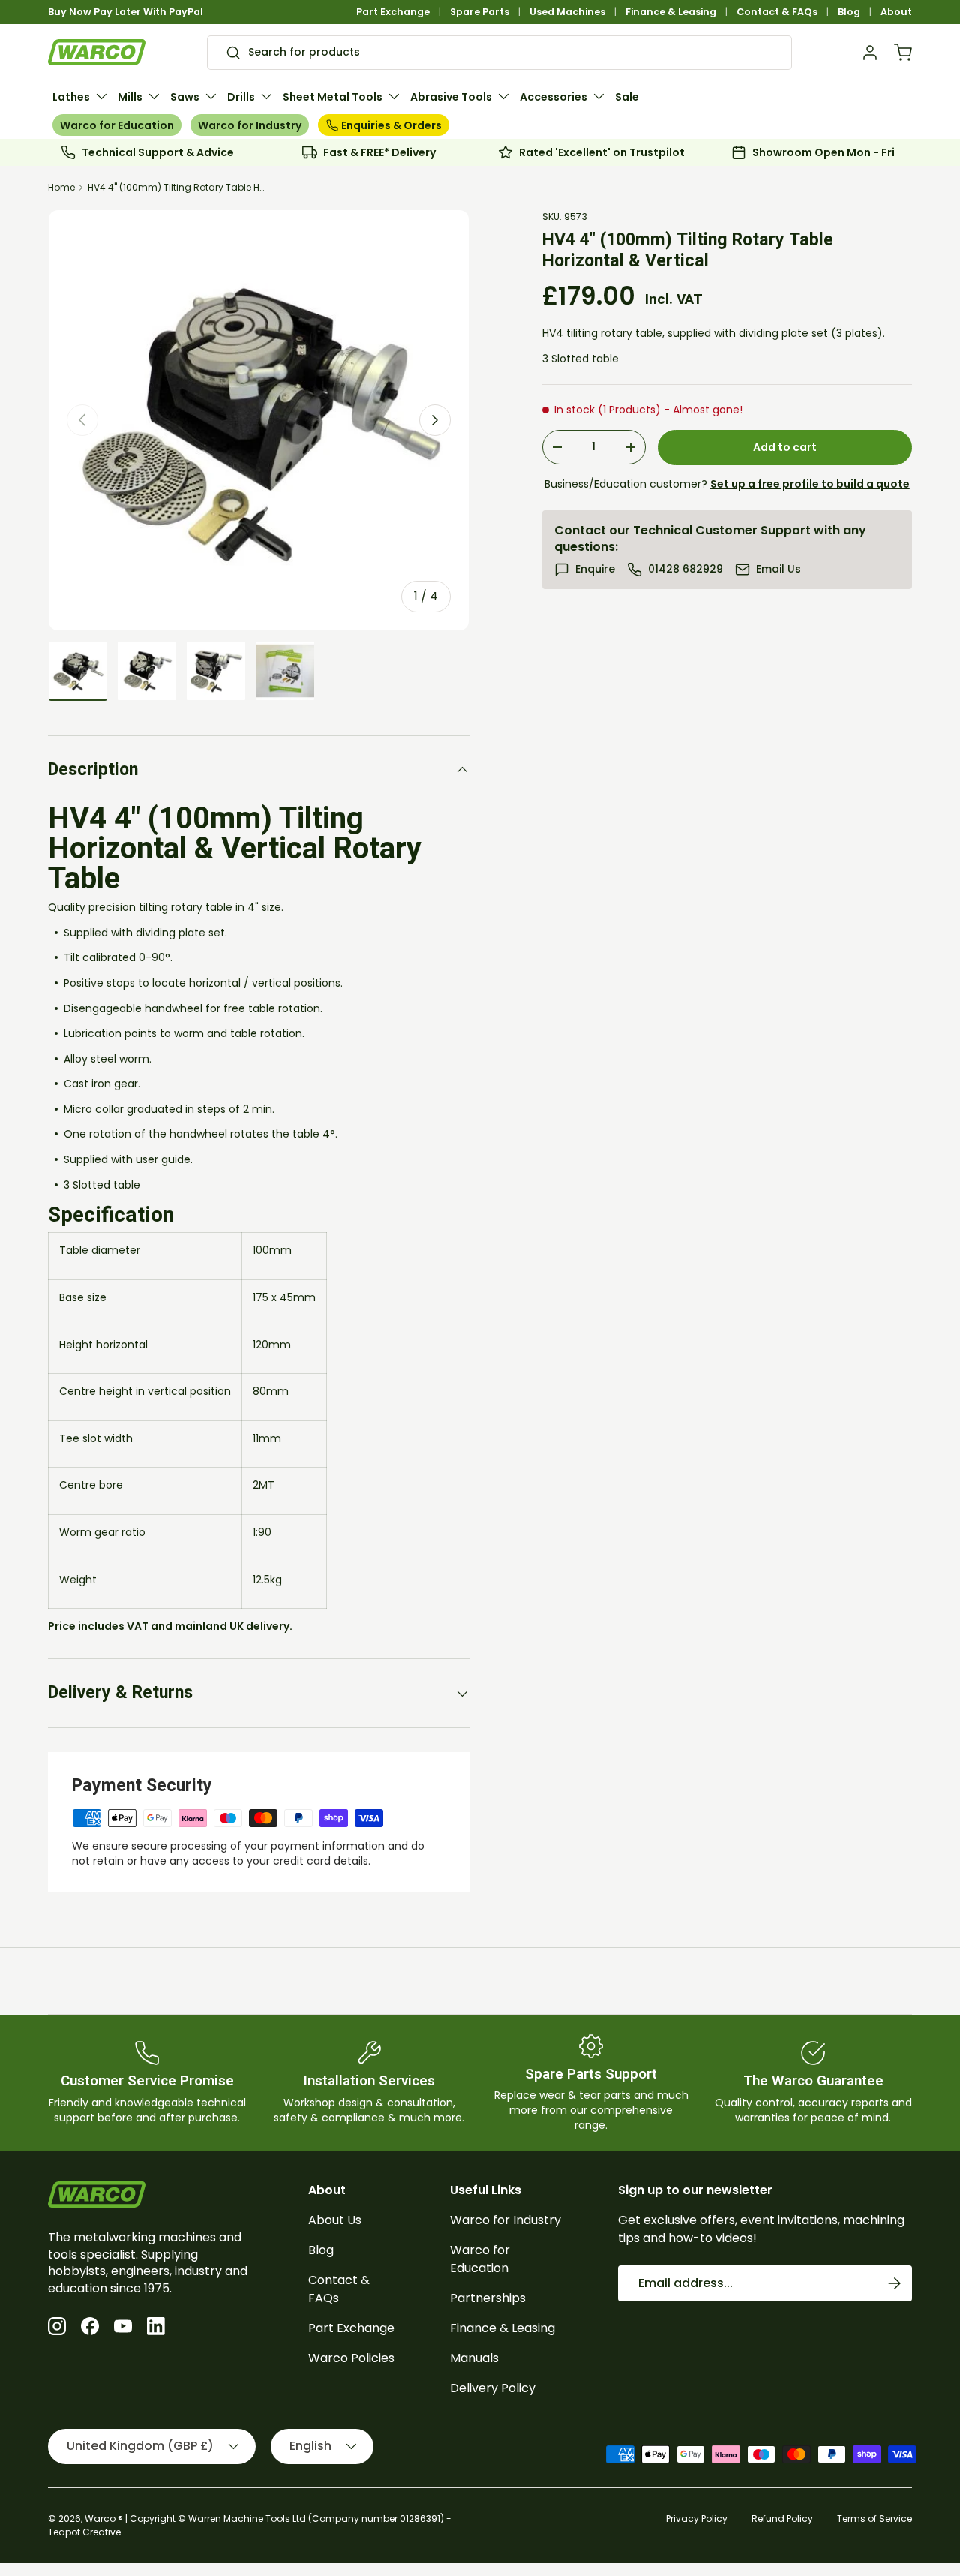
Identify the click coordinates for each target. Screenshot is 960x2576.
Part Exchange (393, 12)
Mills (130, 97)
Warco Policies (351, 2358)
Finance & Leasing (671, 12)
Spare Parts (480, 12)
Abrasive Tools (451, 97)
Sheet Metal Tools (333, 97)
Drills (241, 97)
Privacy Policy (697, 2519)
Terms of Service (874, 2519)
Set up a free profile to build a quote (810, 484)
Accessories (553, 97)
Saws (185, 97)
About (896, 12)
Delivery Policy (493, 2388)
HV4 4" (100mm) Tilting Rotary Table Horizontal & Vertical (178, 187)
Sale (627, 97)
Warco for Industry (250, 125)
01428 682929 (685, 569)
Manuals (474, 2358)
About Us (335, 2220)
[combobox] (499, 53)
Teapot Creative (84, 2532)
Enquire (595, 569)
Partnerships (488, 2298)
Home (61, 187)
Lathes (71, 97)
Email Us (778, 569)
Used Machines (567, 12)
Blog (849, 12)
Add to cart (785, 447)
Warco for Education (117, 125)
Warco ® (104, 2519)
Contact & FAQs (777, 12)
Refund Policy (782, 2519)
